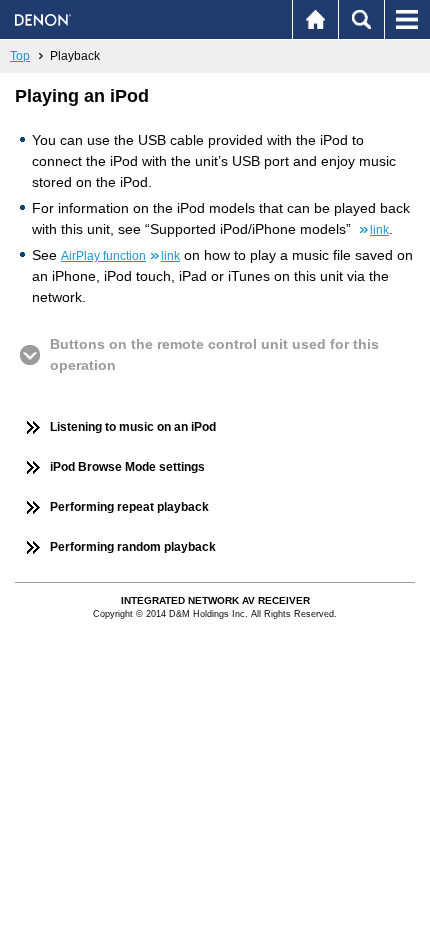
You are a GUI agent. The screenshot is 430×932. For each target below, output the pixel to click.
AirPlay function (120, 256)
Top (20, 56)
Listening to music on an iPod (133, 427)
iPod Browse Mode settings (127, 467)
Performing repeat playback (129, 507)
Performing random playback (133, 547)
